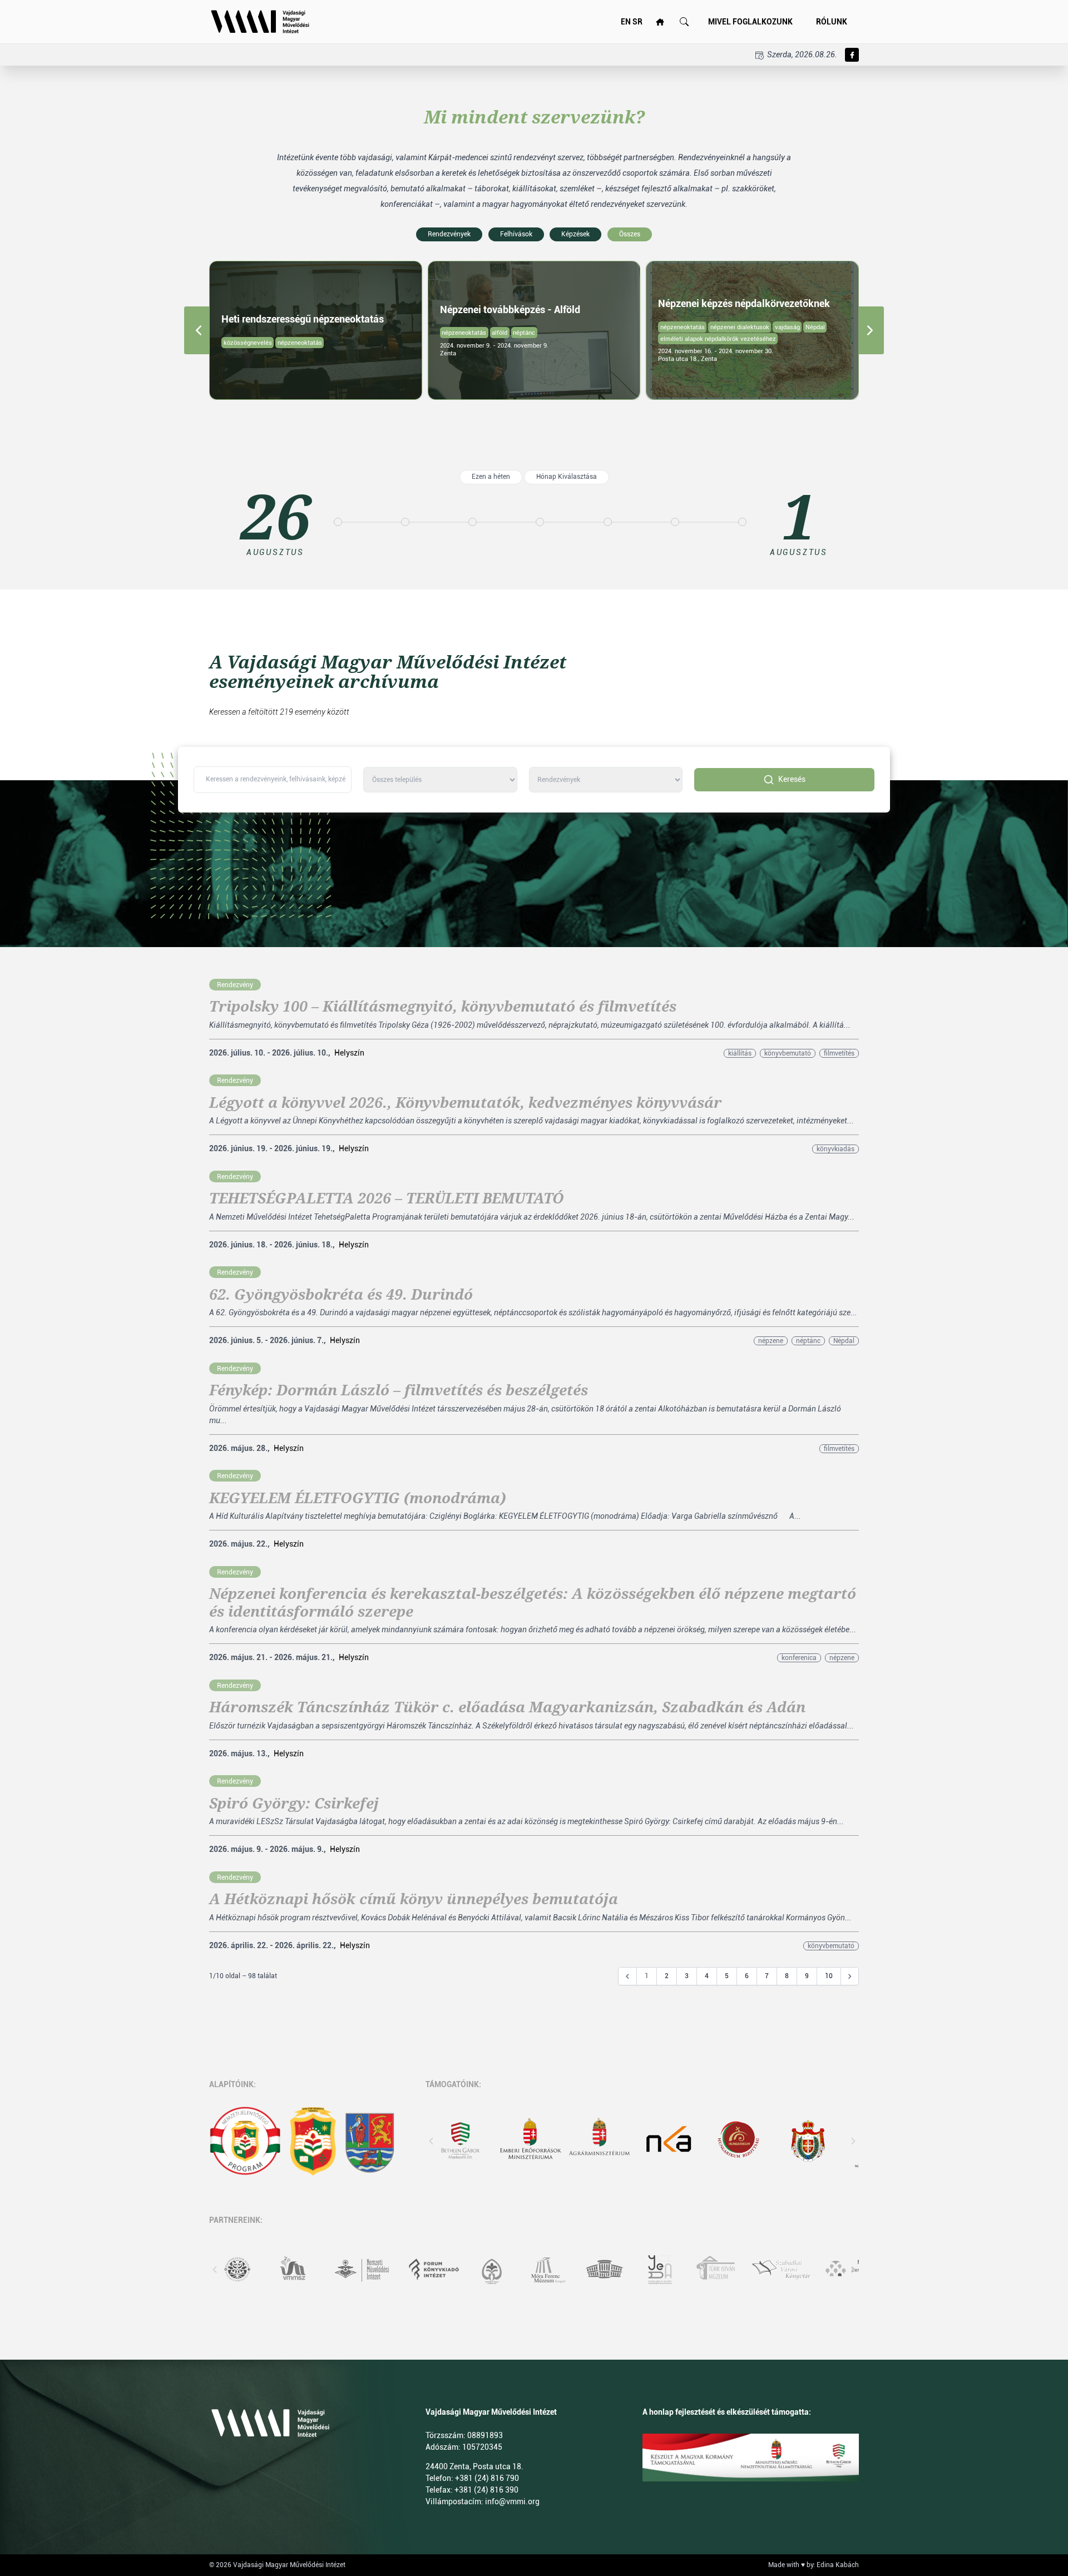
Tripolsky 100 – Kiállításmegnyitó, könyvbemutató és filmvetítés (443, 1007)
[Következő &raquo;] (850, 1976)
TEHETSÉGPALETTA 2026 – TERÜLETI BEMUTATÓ (387, 1198)
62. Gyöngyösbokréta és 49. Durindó (341, 1295)
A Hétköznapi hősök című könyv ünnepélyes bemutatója (414, 1899)
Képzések (575, 234)
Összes (630, 234)
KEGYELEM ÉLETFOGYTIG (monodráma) (357, 1498)
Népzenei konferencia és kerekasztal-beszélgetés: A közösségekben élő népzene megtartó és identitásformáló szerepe (533, 1602)
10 (829, 1976)
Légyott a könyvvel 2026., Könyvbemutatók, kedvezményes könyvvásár (465, 1103)
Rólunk (832, 22)
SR (637, 22)
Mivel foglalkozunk (750, 22)
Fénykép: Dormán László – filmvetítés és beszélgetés (399, 1390)
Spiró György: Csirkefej (294, 1804)
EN (626, 22)
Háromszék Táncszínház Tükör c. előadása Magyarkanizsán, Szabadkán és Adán (507, 1707)
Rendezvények (449, 234)
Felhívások (516, 234)
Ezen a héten (491, 477)
